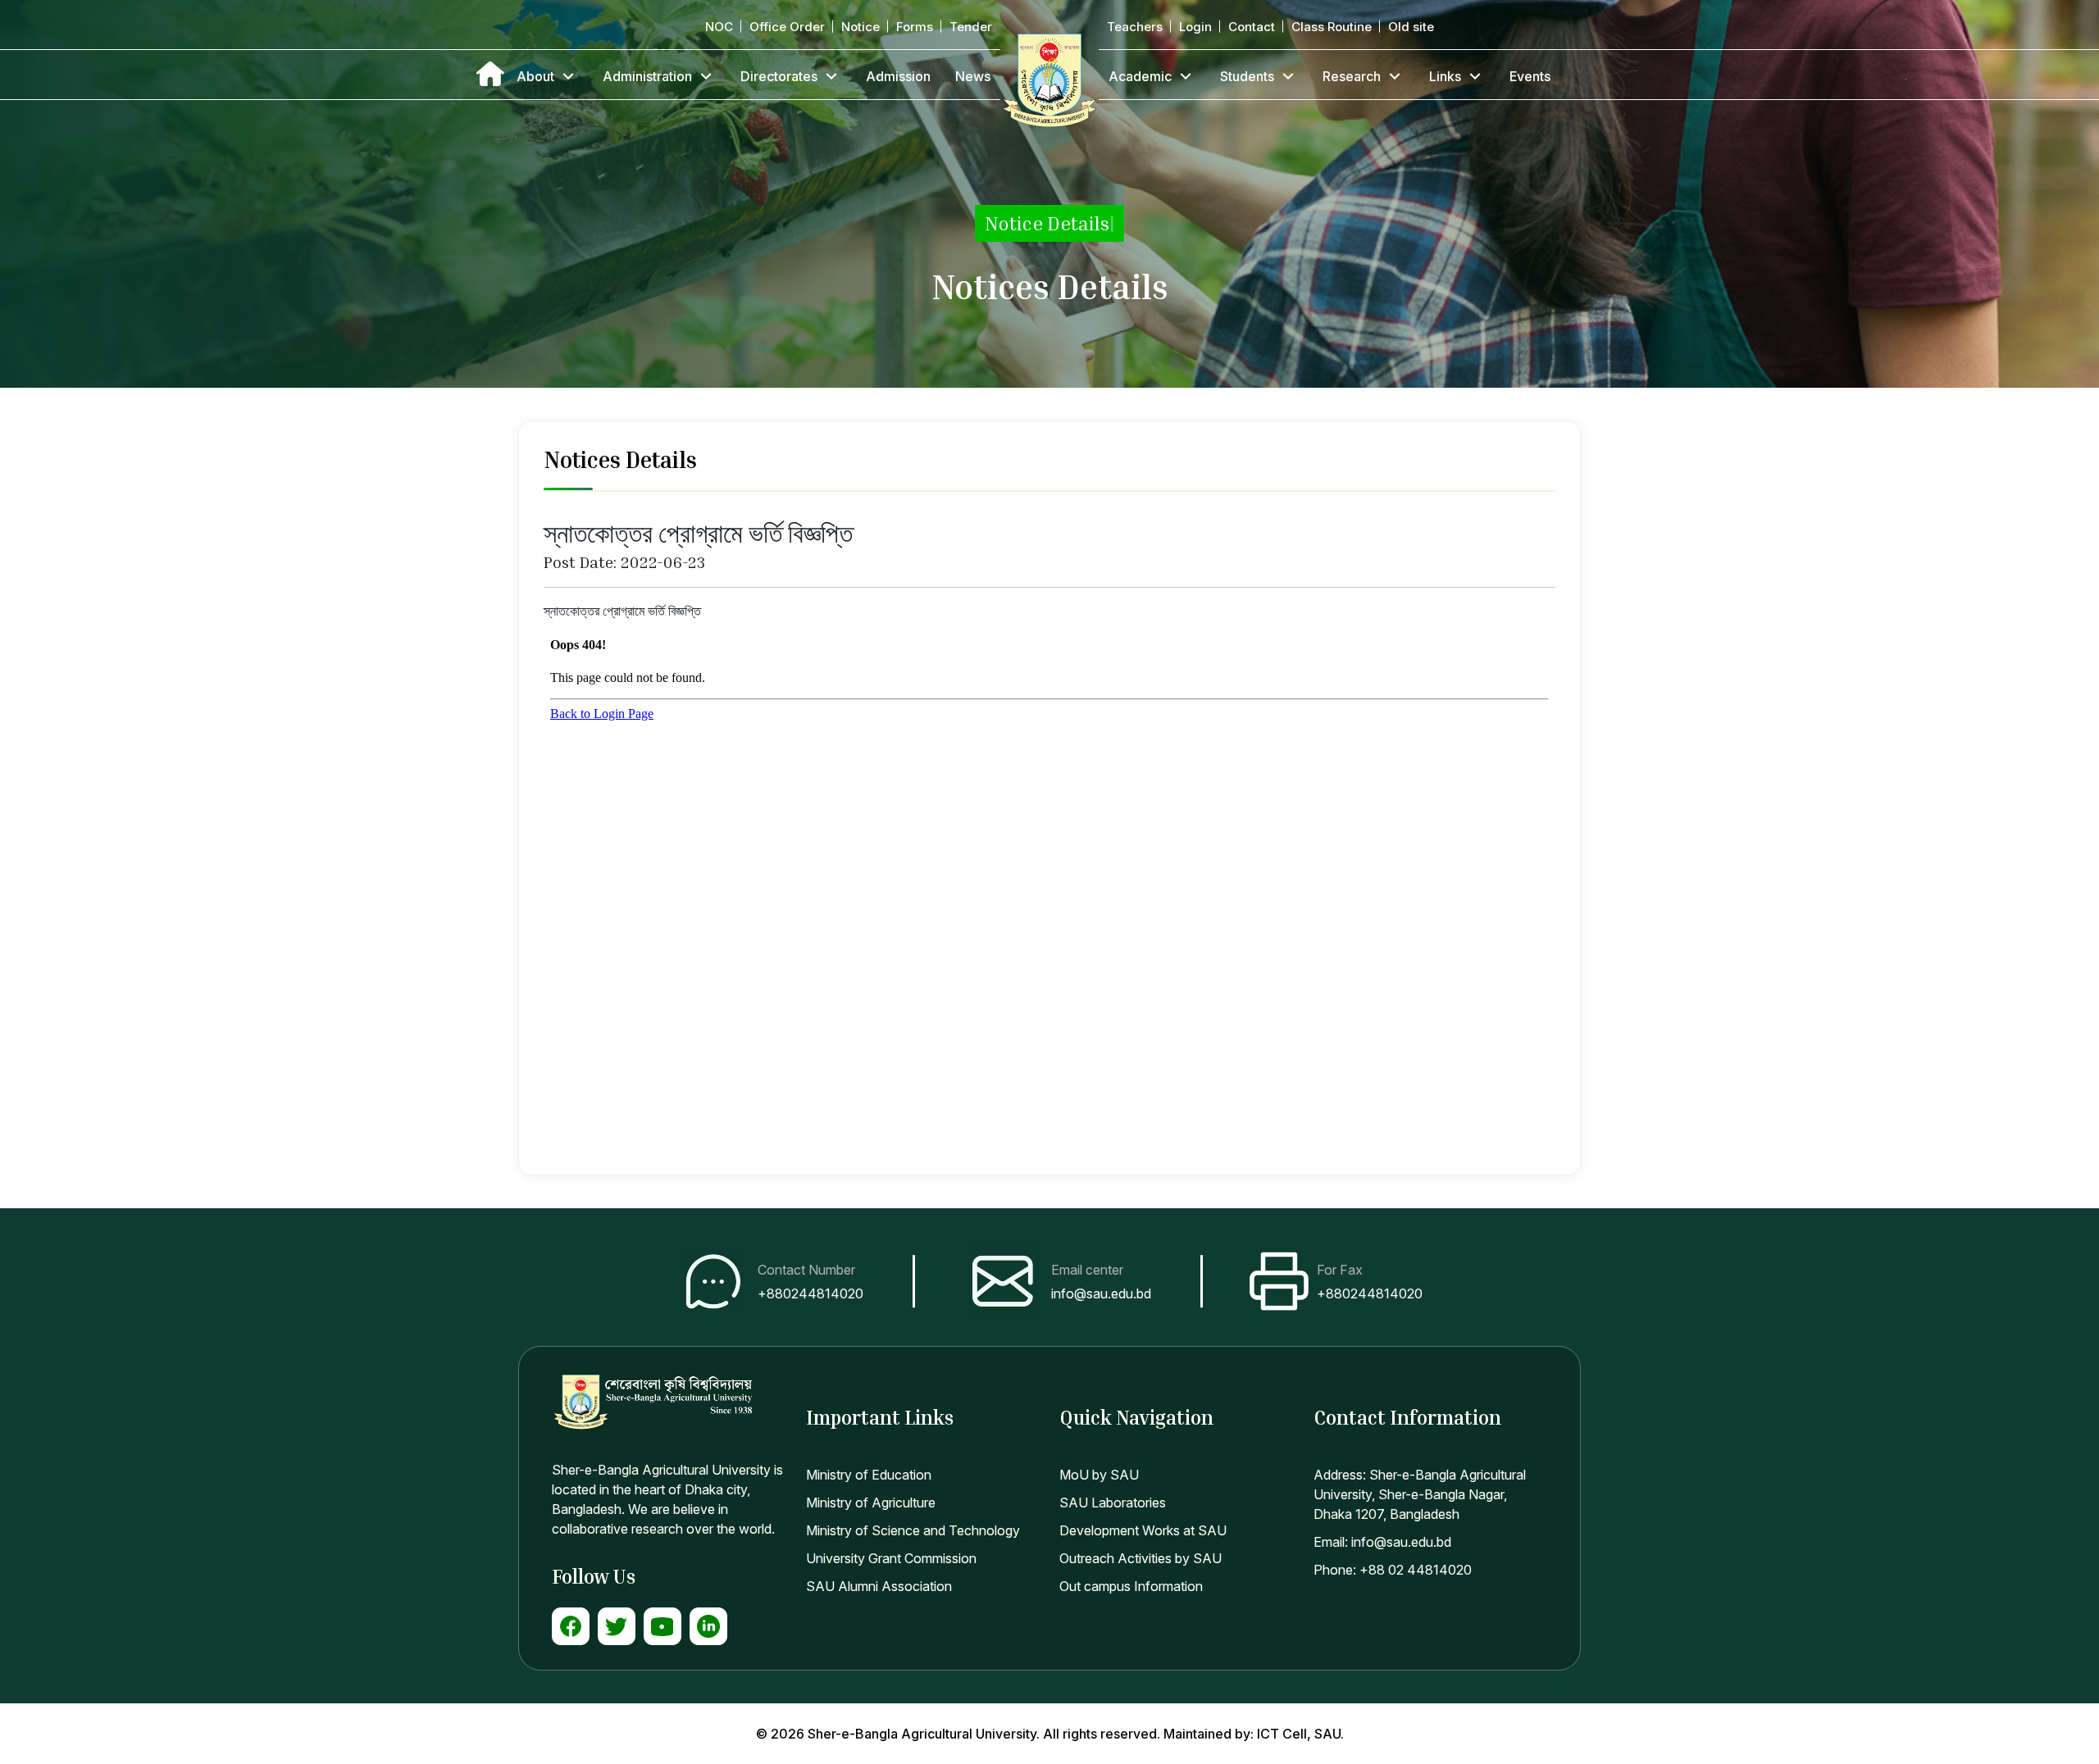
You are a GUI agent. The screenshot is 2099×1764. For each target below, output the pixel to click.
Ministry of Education (869, 1475)
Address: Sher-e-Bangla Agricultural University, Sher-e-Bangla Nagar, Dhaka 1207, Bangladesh (1420, 1494)
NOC (719, 27)
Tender (971, 27)
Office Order (787, 27)
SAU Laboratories (1113, 1503)
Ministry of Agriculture (871, 1503)
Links (1445, 76)
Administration (647, 76)
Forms (915, 27)
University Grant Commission (891, 1558)
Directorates (779, 76)
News (973, 76)
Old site (1411, 27)
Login (1195, 27)
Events (1530, 76)
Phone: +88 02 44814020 (1393, 1570)
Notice (861, 27)
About (535, 76)
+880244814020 (810, 1293)
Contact (1252, 27)
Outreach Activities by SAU (1141, 1558)
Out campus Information (1131, 1586)
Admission (898, 76)
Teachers (1135, 27)
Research (1352, 76)
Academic (1140, 76)
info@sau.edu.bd (1101, 1293)
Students (1247, 76)
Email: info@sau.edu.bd (1382, 1542)
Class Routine (1332, 27)
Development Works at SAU (1143, 1530)
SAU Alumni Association (879, 1586)
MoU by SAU (1099, 1475)
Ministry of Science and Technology (913, 1530)
